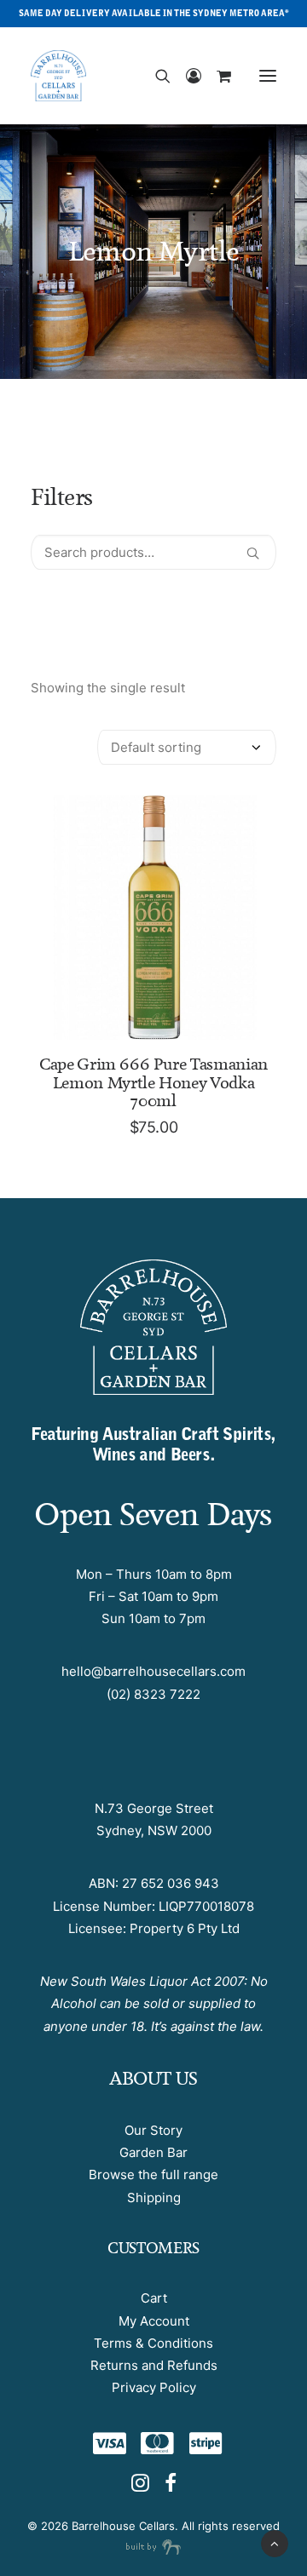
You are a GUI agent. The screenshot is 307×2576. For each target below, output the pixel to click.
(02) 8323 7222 (153, 1694)
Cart (154, 2298)
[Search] (155, 76)
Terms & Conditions (153, 2343)
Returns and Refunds (154, 2365)
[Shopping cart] (216, 76)
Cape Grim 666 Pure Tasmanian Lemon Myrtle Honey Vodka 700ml (153, 1082)
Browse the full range (153, 2174)
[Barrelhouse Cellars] (58, 76)
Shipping (154, 2197)
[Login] (186, 76)
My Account (154, 2321)
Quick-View (256, 815)
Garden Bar (153, 2152)
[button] (268, 76)
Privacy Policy (154, 2387)
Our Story (153, 2130)
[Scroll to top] (275, 2542)
